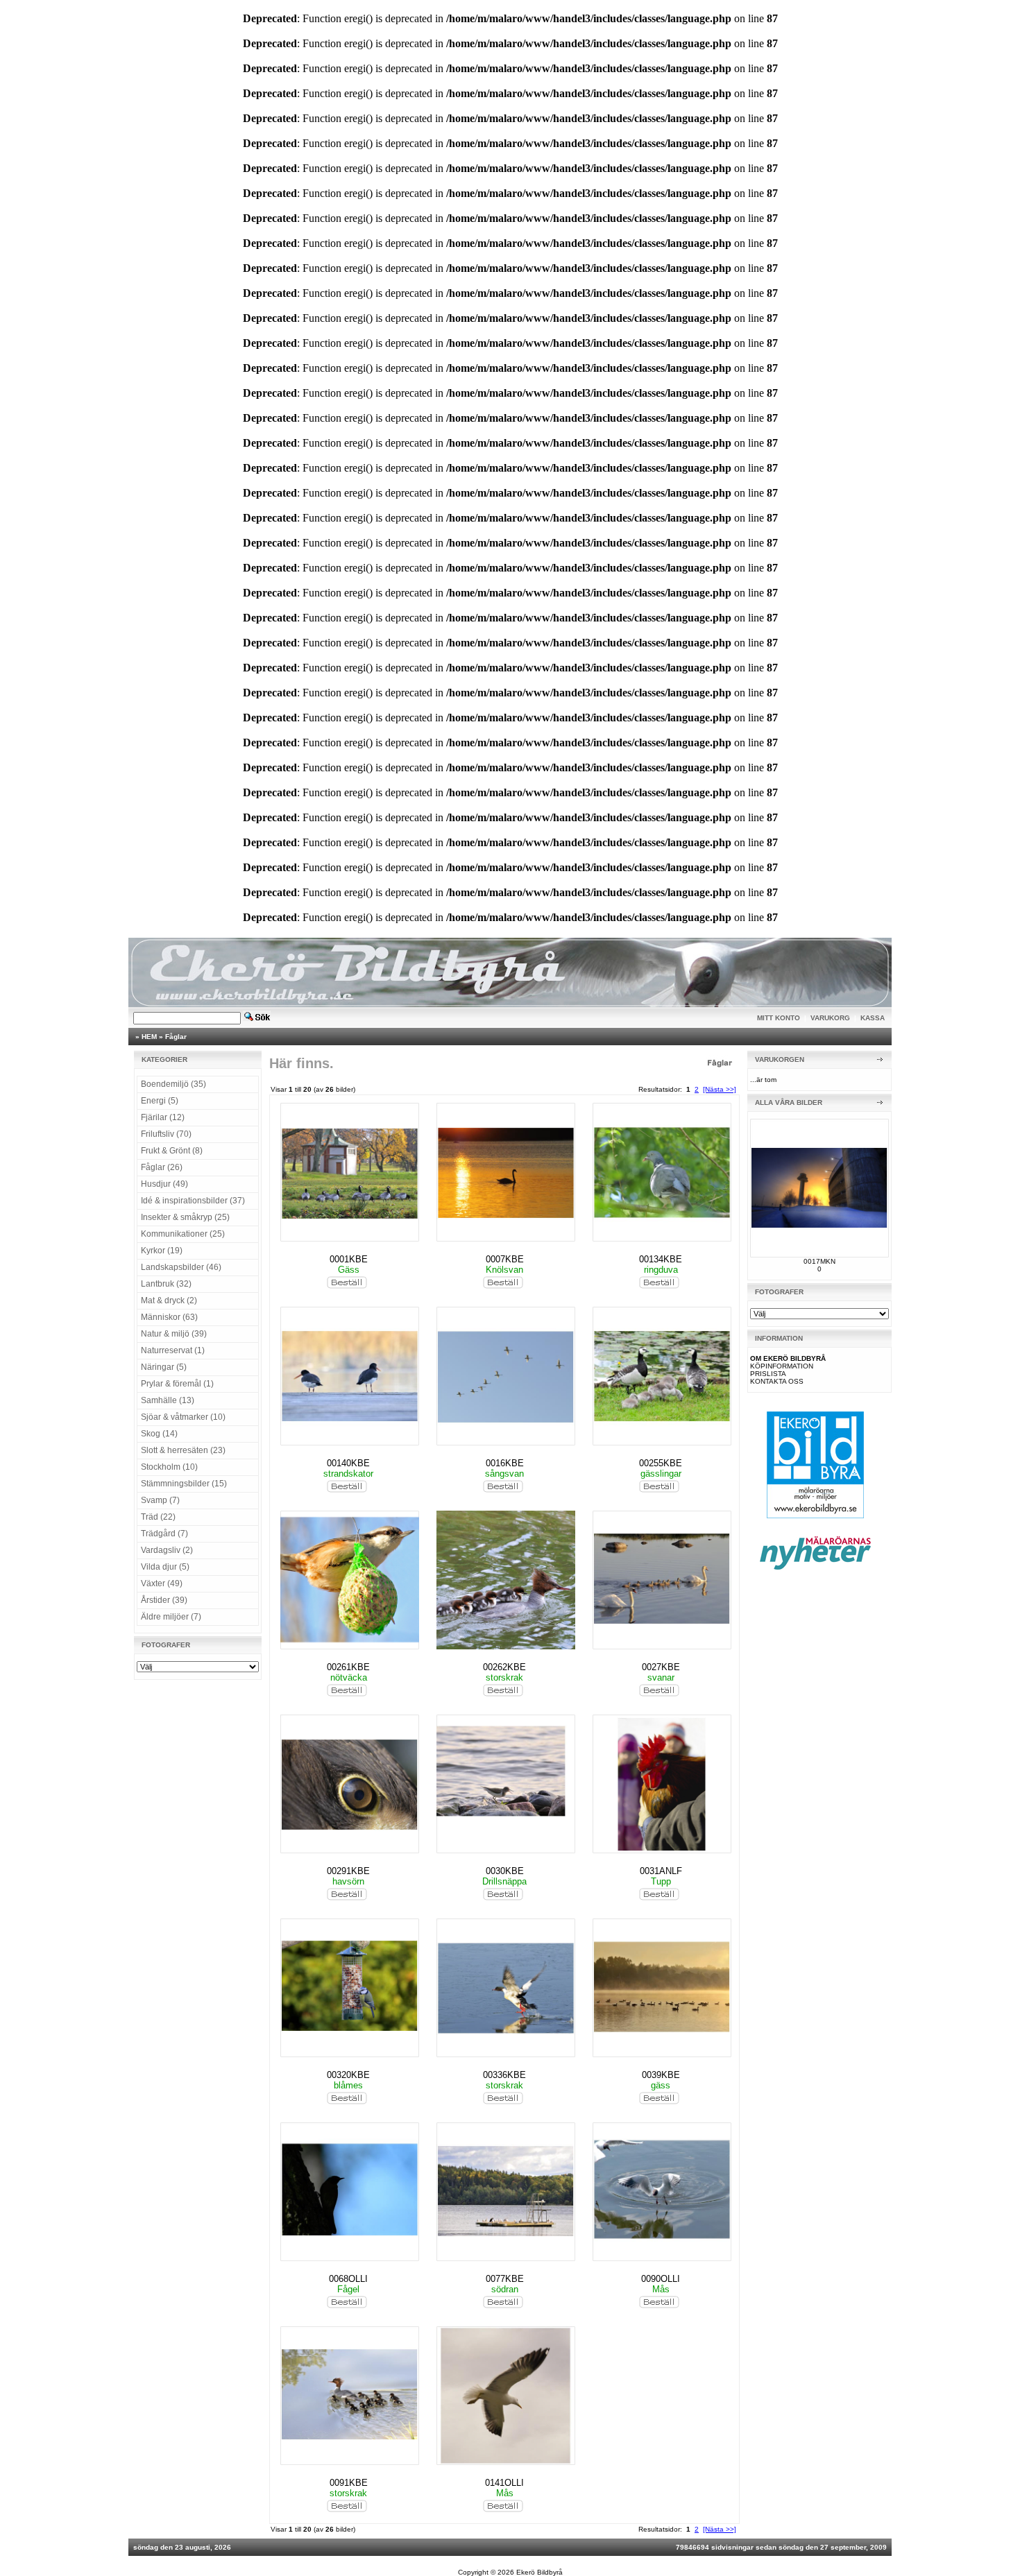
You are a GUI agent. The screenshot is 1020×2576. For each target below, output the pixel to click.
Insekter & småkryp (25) (185, 1217)
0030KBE (505, 1871)
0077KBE (505, 2279)
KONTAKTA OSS (777, 1381)
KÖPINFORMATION (782, 1366)
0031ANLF (661, 1871)
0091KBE (349, 2483)
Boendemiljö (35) (173, 1084)
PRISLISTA (768, 1374)
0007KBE (505, 1259)
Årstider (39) (164, 1600)
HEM (149, 1037)
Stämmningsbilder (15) (184, 1484)
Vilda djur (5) (165, 1567)
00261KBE (348, 1667)
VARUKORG (830, 1018)
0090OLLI (661, 2279)
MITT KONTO (779, 1018)
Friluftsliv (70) (166, 1134)
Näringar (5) (164, 1367)
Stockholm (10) (169, 1467)
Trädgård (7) (164, 1534)
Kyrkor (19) (162, 1251)
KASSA (873, 1018)
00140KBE (348, 1463)
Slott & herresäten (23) (183, 1450)
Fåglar (176, 1037)
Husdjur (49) (164, 1184)
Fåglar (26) (162, 1167)
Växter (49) (162, 1583)
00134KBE (661, 1259)
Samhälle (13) (168, 1400)
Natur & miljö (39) (174, 1334)
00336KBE (504, 2075)
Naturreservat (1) (173, 1350)
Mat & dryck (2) (169, 1300)
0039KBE (661, 2075)
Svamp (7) (160, 1500)
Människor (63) (169, 1317)
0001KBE (349, 1259)
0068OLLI (348, 2279)
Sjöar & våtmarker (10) (183, 1417)
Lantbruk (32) (166, 1284)
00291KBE (348, 1871)
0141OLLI (504, 2483)
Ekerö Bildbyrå (539, 2572)
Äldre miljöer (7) (171, 1617)
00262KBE (504, 1667)
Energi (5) (160, 1101)
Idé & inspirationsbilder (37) (193, 1201)
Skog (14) (159, 1434)
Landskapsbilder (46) (181, 1267)
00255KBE (661, 1463)
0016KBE (505, 1463)
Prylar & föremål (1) (177, 1384)
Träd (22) (158, 1517)
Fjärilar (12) (163, 1117)
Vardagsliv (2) (167, 1550)
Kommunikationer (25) (183, 1234)
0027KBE (661, 1667)
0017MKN (819, 1261)
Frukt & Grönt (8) (172, 1151)
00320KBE (348, 2075)
